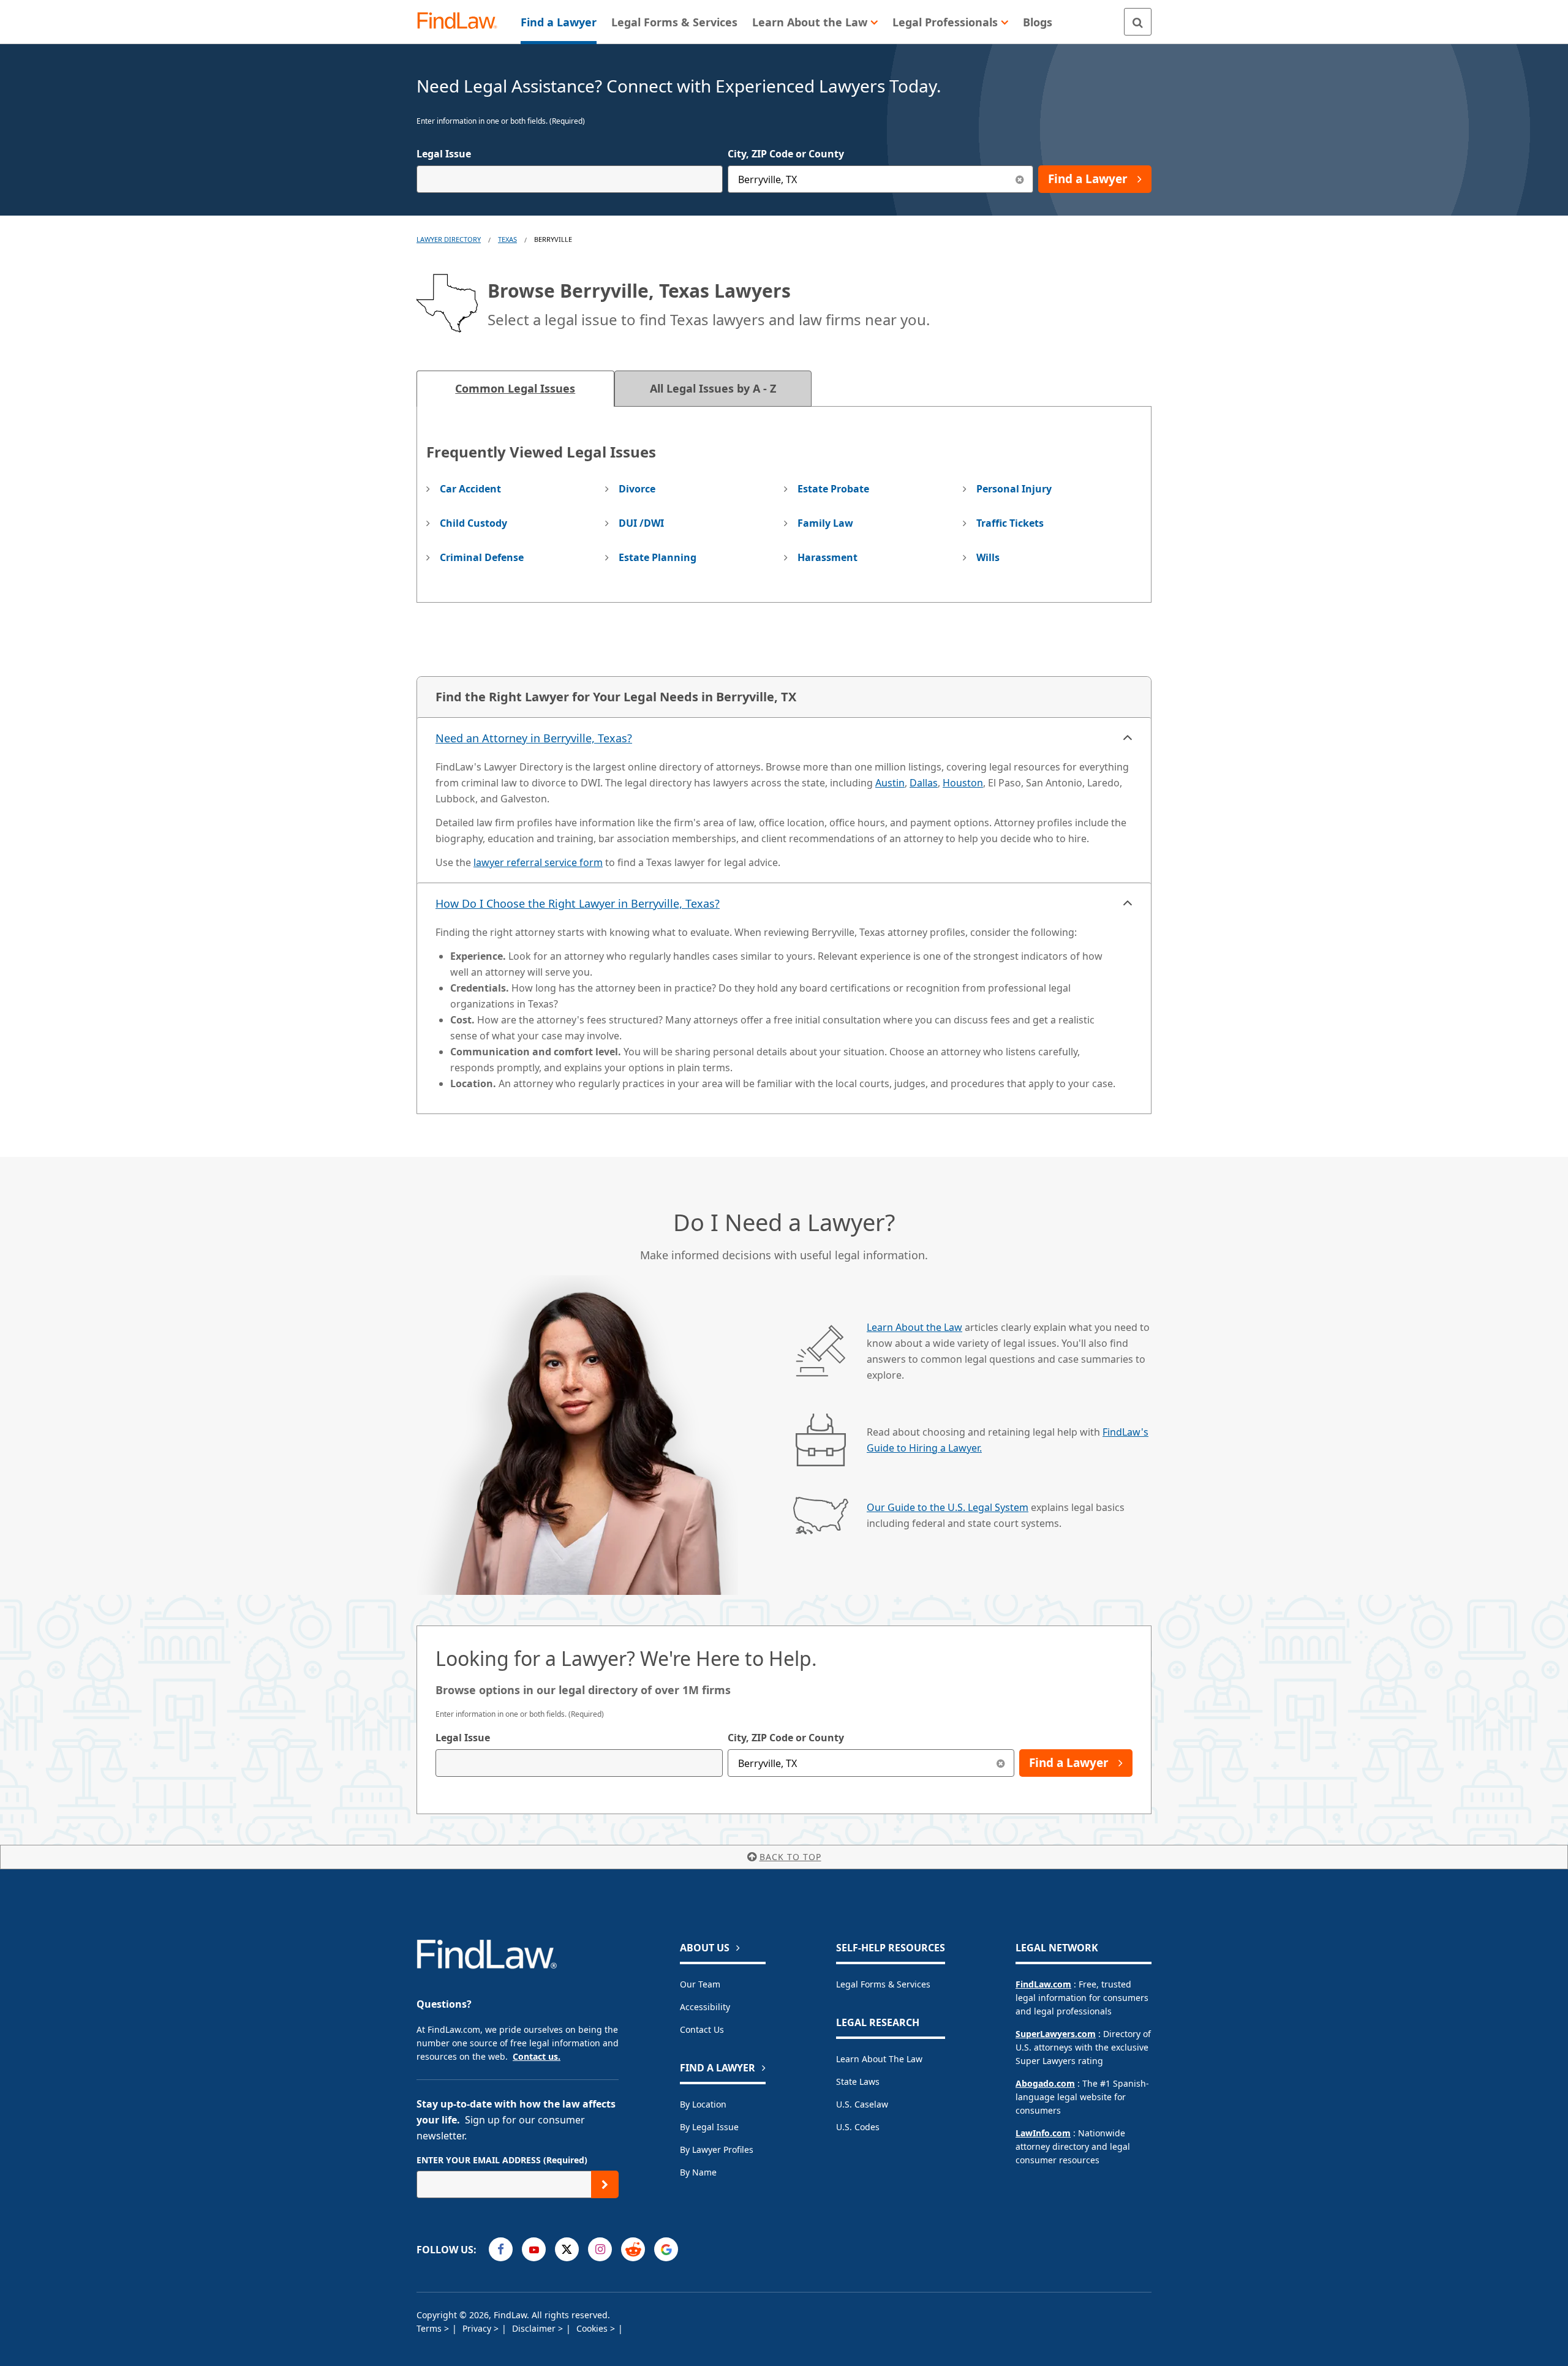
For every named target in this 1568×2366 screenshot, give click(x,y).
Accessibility (705, 2007)
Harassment (827, 557)
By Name (698, 2172)
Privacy (478, 2328)
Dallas (924, 783)
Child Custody (473, 523)
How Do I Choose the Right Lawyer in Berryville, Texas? (578, 903)
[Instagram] (600, 2249)
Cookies (593, 2328)
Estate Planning (658, 557)
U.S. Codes (858, 2127)
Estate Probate (833, 489)
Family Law (825, 523)
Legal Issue (444, 154)
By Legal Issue (709, 2127)
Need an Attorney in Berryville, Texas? (534, 738)
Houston (963, 783)
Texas (507, 239)
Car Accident (470, 489)
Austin (890, 783)
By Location (703, 2104)
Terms (430, 2328)
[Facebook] (501, 2249)
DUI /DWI (641, 523)
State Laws (858, 2082)
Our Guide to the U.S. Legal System (948, 1507)
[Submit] (605, 2184)
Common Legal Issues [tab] (515, 388)
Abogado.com (1045, 2083)
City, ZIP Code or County (786, 154)
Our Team (700, 1984)
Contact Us (702, 2029)
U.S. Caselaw (862, 2104)
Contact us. (537, 2056)
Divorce (637, 489)
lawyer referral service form (538, 862)
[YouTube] (534, 2249)
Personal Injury (1014, 489)
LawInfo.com (1043, 2133)
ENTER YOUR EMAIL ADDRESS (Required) (502, 2160)
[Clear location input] (1020, 179)
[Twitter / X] (567, 2249)
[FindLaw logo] (462, 22)
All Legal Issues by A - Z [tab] (713, 388)
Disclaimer (535, 2328)
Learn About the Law (914, 1327)
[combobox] (570, 179)
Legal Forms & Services (883, 1984)
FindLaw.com (1043, 1984)
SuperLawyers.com (1056, 2034)
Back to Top (790, 1857)
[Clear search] (1001, 1763)
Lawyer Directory (449, 239)
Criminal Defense (482, 557)
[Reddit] (633, 2249)
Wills (988, 557)
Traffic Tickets (1010, 523)
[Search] (1138, 22)
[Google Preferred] (666, 2249)
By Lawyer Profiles (717, 2149)
